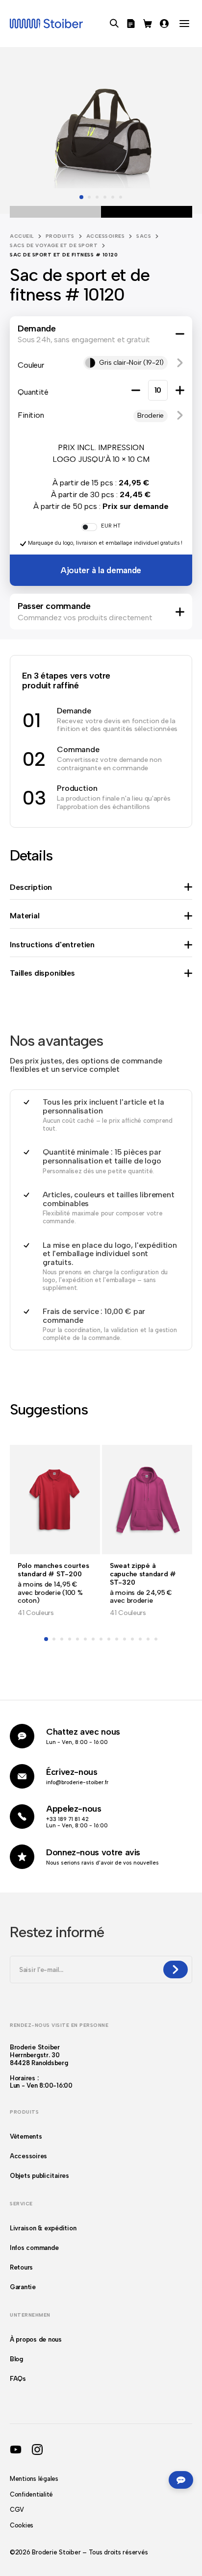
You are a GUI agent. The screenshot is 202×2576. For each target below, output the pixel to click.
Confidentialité (31, 2494)
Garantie (23, 2287)
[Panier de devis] (131, 24)
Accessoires (106, 236)
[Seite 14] (148, 1639)
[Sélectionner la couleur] (101, 212)
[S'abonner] (176, 1970)
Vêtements (26, 2136)
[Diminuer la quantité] (136, 390)
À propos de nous (36, 2339)
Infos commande (34, 2248)
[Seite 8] (101, 1639)
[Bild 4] (105, 197)
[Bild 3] (97, 197)
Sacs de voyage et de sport (54, 245)
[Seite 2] (54, 1639)
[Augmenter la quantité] (180, 390)
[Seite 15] (156, 1639)
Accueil (22, 236)
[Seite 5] (77, 1639)
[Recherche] (114, 24)
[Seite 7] (93, 1639)
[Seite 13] (140, 1639)
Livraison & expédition (43, 2228)
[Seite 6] (85, 1639)
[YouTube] (16, 2450)
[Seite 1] (46, 1639)
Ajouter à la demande (101, 570)
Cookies (22, 2525)
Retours (21, 2267)
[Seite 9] (109, 1639)
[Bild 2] (89, 197)
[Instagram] (37, 2450)
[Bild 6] (121, 197)
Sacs (144, 236)
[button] (180, 363)
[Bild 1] (81, 197)
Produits (60, 236)
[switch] (89, 527)
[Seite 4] (70, 1639)
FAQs (18, 2379)
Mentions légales (34, 2479)
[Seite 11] (125, 1639)
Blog (16, 2359)
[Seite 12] (132, 1639)
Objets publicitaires (39, 2176)
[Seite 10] (117, 1639)
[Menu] (184, 24)
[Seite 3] (62, 1639)
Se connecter (164, 24)
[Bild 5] (113, 197)
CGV (17, 2510)
